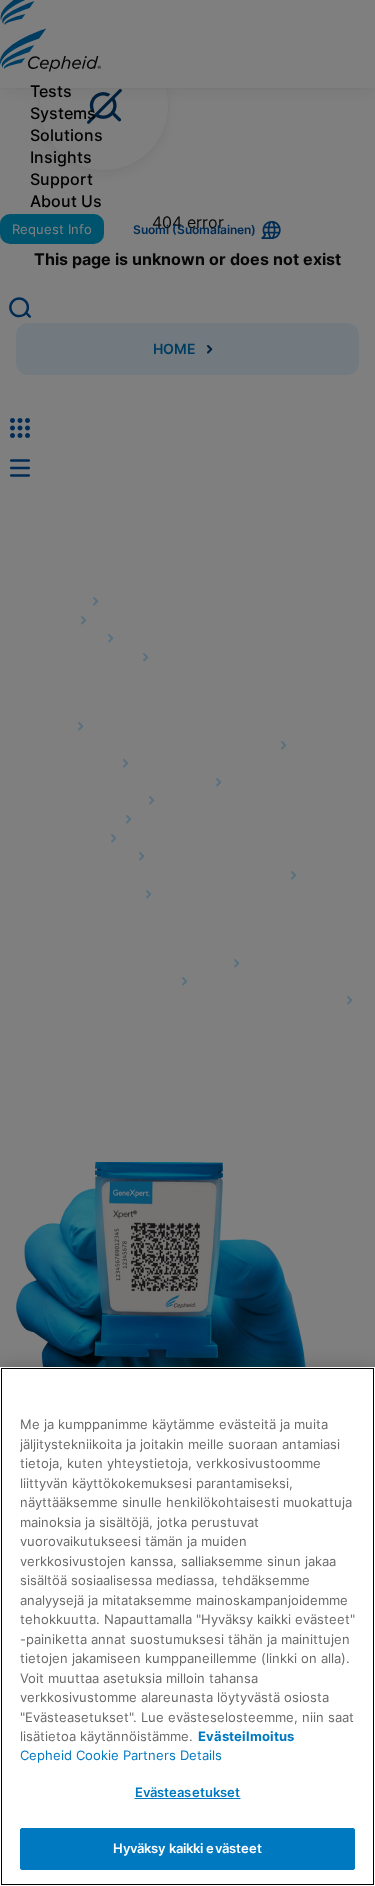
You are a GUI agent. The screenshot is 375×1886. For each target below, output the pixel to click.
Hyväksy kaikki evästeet (188, 1848)
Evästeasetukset (188, 1792)
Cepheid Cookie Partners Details (121, 1755)
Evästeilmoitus (246, 1736)
